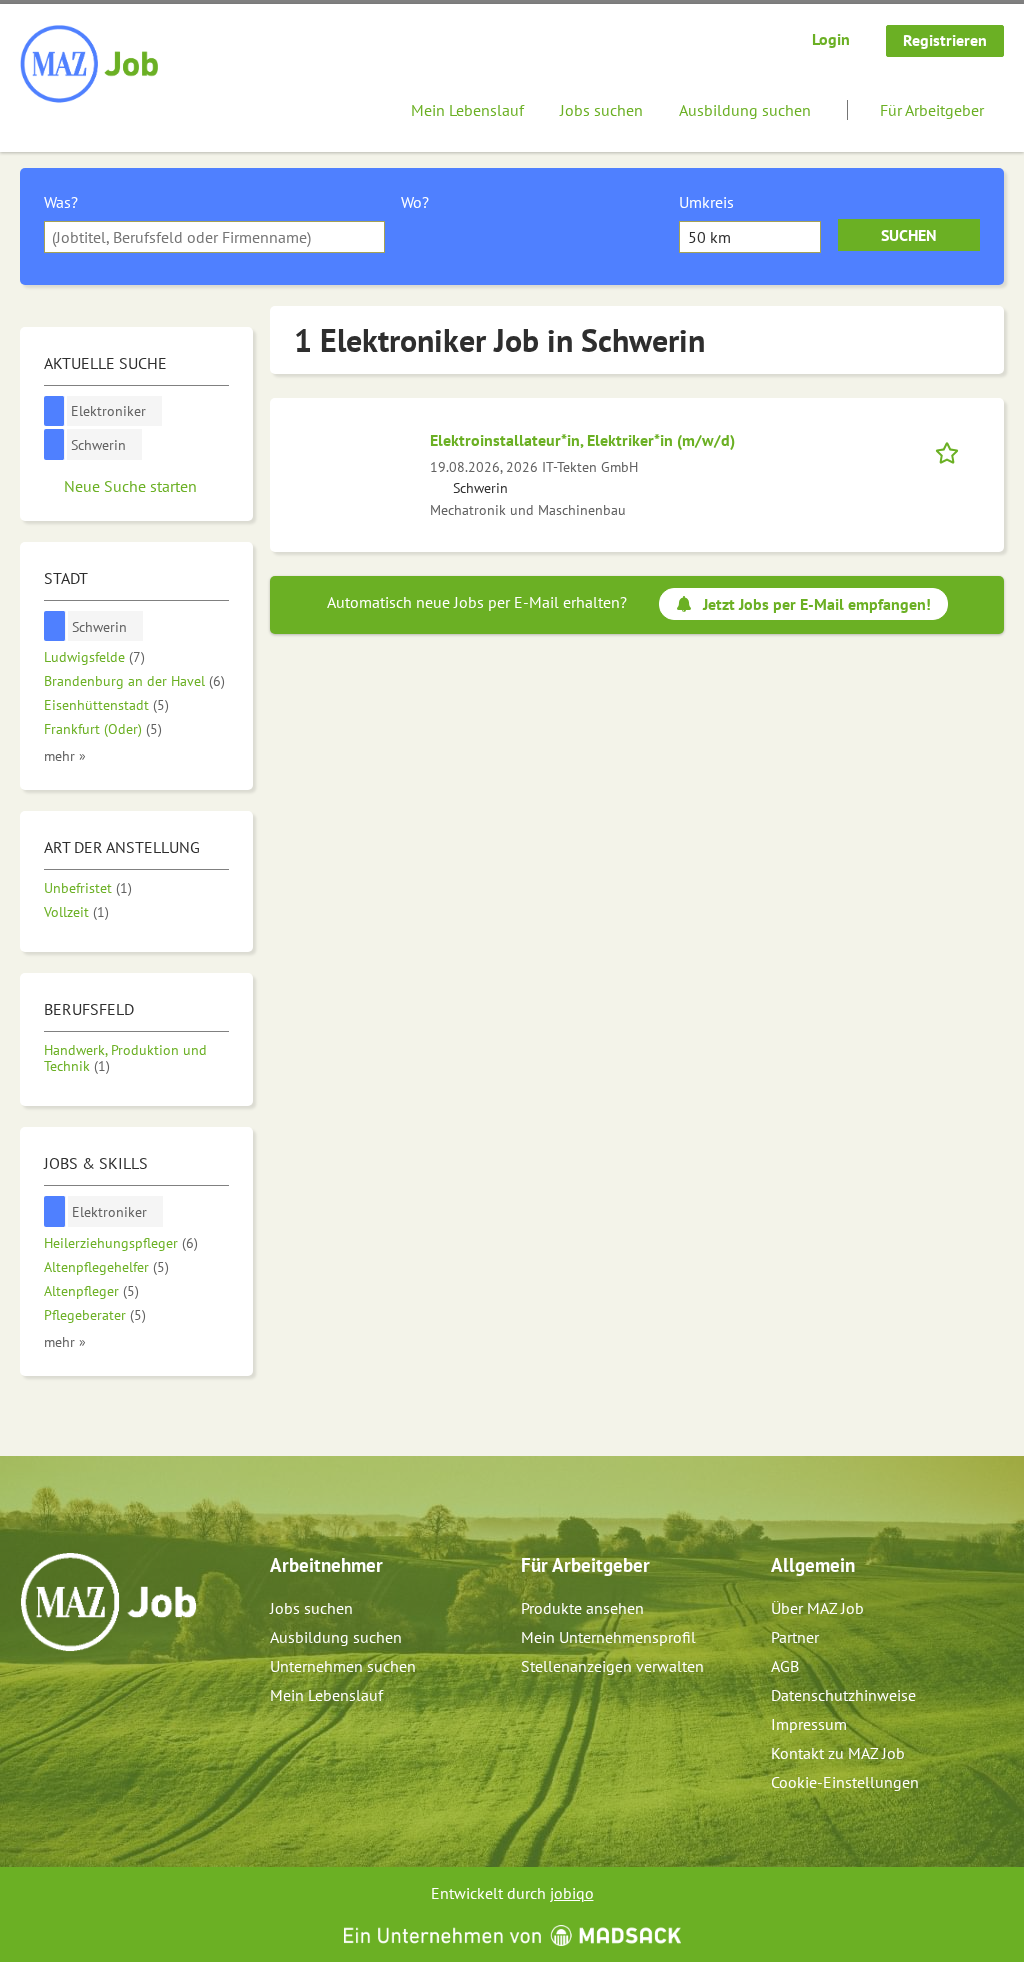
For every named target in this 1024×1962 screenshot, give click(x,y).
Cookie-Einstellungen (845, 1782)
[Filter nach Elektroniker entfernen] (55, 1211)
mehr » (65, 755)
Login (831, 39)
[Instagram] (69, 1694)
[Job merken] (953, 450)
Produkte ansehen (582, 1608)
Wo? (415, 202)
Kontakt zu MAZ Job (838, 1753)
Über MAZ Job (817, 1608)
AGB (785, 1666)
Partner (795, 1637)
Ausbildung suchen (745, 110)
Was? (61, 202)
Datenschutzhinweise (843, 1695)
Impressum (809, 1724)
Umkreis (706, 202)
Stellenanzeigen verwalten (612, 1666)
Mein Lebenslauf (467, 110)
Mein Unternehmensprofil (608, 1637)
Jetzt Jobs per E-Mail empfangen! (817, 604)
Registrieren (945, 40)
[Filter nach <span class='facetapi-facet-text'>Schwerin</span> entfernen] (54, 444)
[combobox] (214, 237)
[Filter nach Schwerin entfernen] (55, 626)
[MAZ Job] (90, 65)
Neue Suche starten (130, 486)
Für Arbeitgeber (932, 110)
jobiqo (572, 1893)
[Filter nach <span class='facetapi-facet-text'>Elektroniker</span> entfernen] (54, 411)
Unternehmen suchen (343, 1666)
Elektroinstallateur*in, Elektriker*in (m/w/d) (582, 440)
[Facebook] (36, 1694)
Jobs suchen (601, 110)
